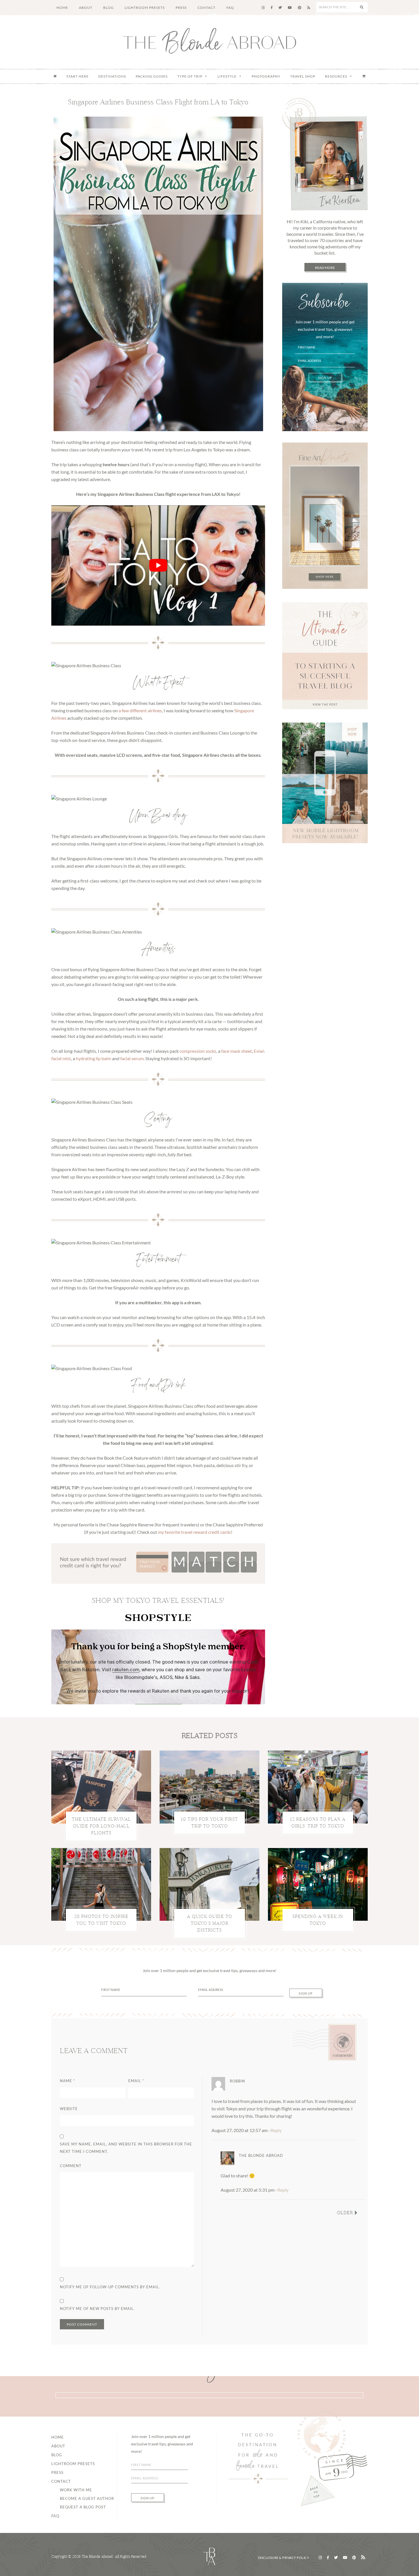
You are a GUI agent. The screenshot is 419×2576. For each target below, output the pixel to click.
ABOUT (58, 2446)
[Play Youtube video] (158, 565)
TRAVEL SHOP (303, 76)
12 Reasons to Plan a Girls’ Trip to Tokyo (318, 1823)
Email (136, 2081)
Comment (71, 2166)
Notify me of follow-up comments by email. (110, 2287)
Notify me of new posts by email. (97, 2309)
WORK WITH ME (76, 2490)
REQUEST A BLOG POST (83, 2507)
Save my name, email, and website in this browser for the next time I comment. (126, 2148)
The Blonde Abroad (209, 41)
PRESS (57, 2472)
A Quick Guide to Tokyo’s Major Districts (210, 1923)
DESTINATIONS (112, 76)
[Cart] (364, 76)
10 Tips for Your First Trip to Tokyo (209, 1823)
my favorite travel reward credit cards (194, 1532)
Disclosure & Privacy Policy (284, 2558)
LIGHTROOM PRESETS (73, 2464)
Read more (325, 268)
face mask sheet (237, 1051)
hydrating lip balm (93, 1058)
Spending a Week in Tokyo (318, 1920)
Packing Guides (152, 76)
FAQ (55, 2516)
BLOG (57, 2455)
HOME (58, 2437)
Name (67, 2081)
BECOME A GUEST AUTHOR (87, 2498)
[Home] (55, 76)
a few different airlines (140, 710)
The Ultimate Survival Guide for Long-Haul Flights (101, 1826)
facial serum (132, 1058)
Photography (266, 76)
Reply (276, 2130)
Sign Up (325, 378)
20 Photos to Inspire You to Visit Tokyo (101, 1920)
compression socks (198, 1051)
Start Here (78, 76)
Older (345, 2213)
